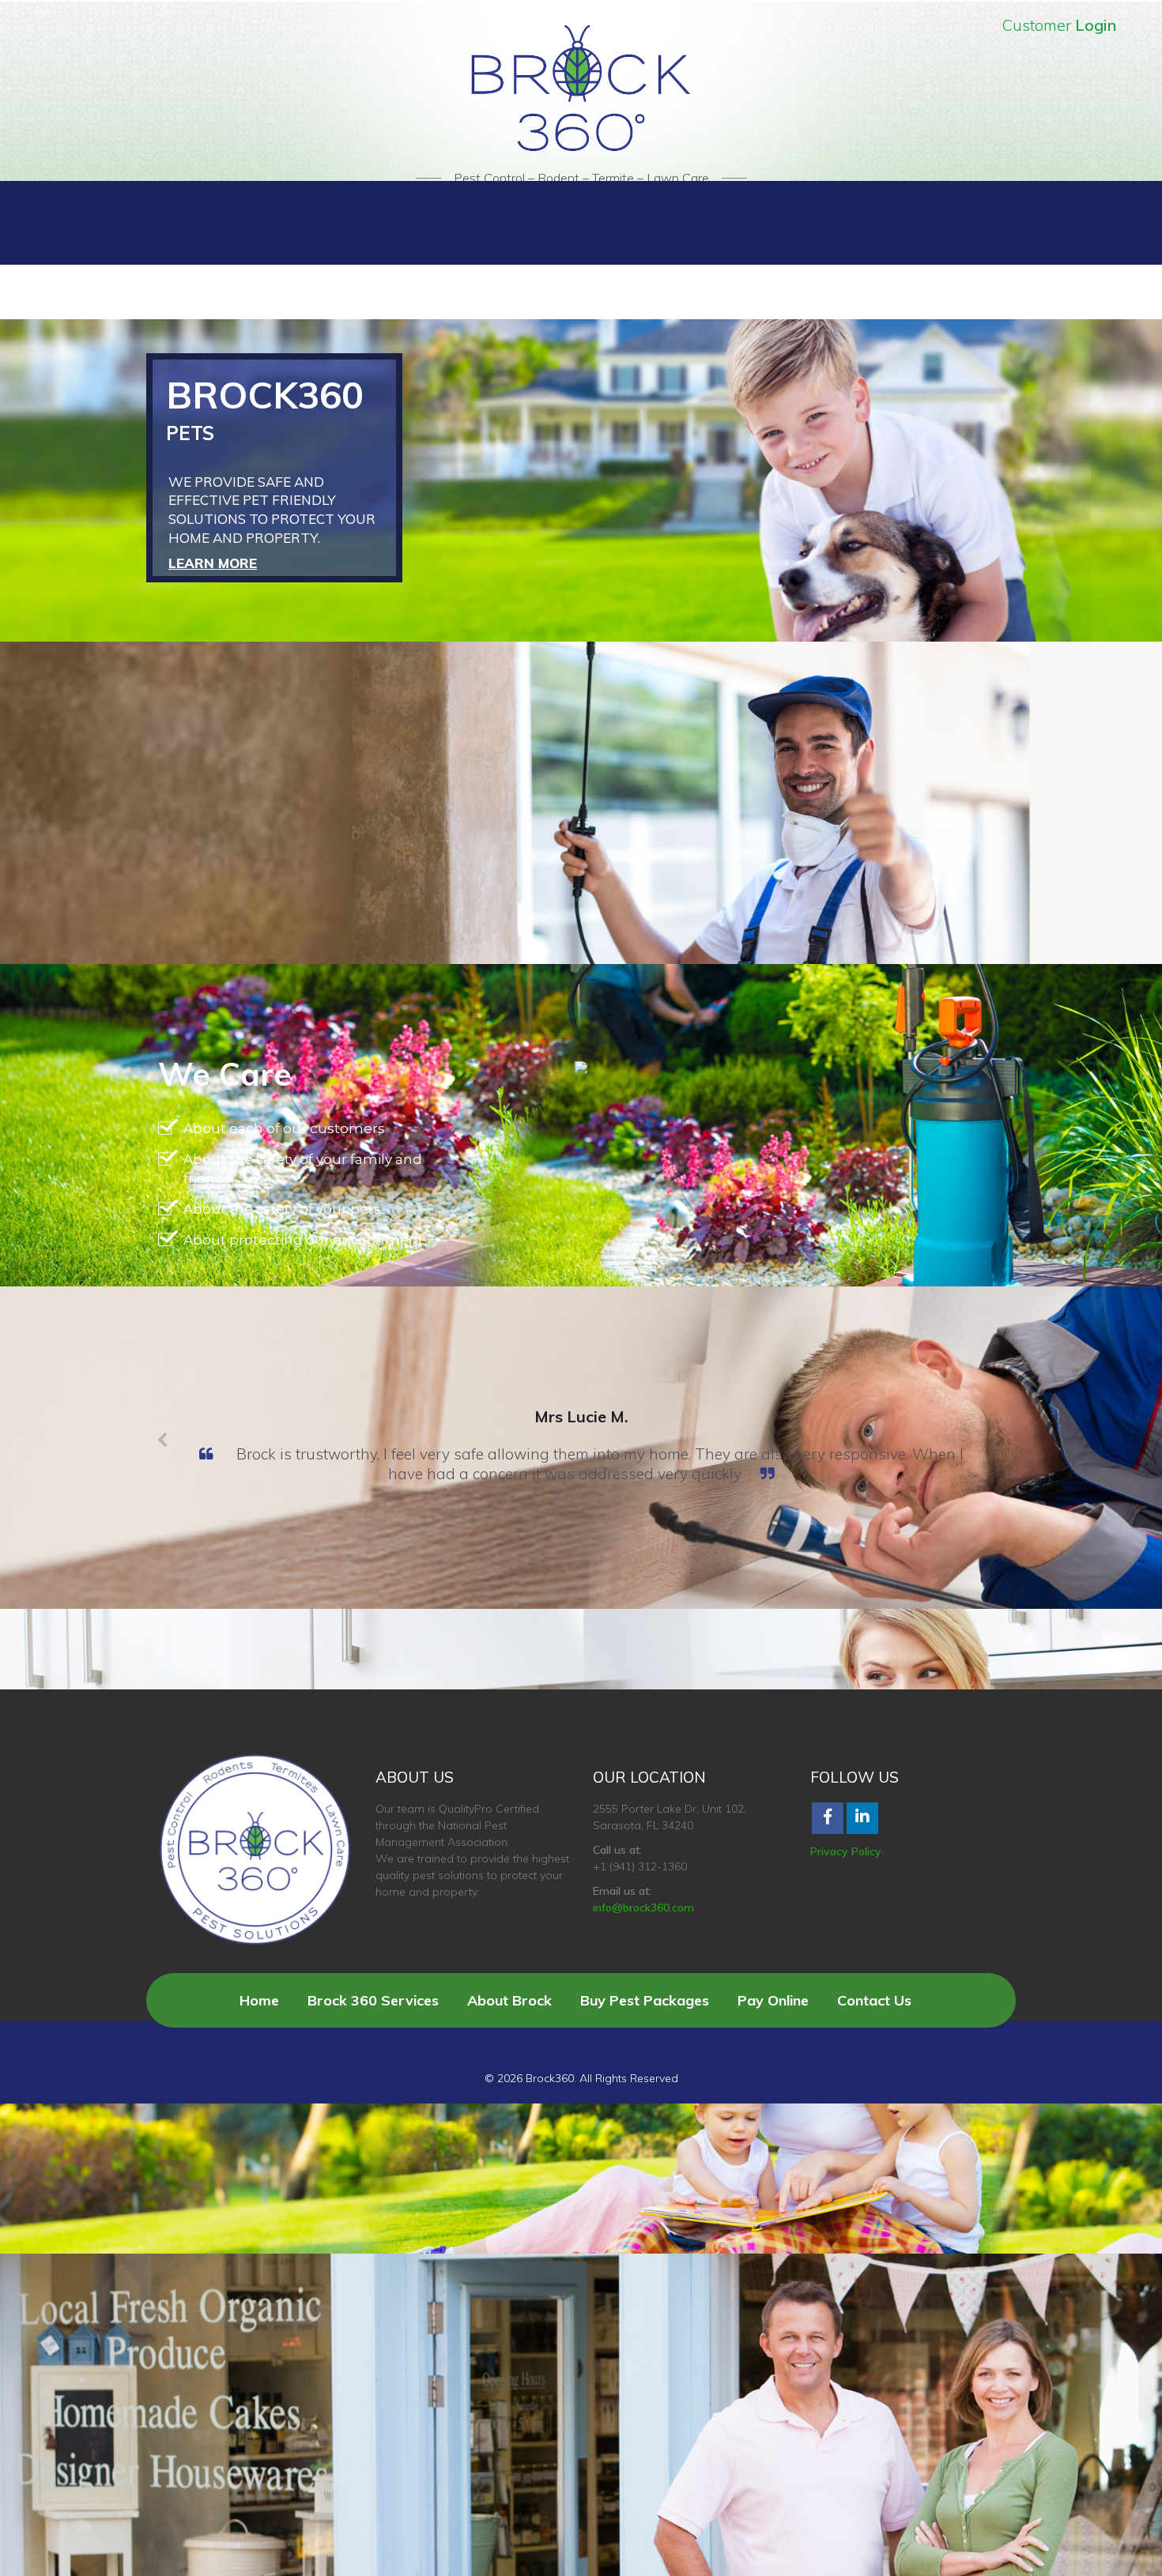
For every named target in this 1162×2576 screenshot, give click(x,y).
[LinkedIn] (862, 1818)
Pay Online (773, 2000)
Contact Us (874, 2000)
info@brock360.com (643, 1908)
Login (1096, 25)
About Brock (509, 2000)
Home (259, 2000)
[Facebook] (828, 1818)
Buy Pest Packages (645, 2000)
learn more (213, 563)
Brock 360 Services (373, 2000)
